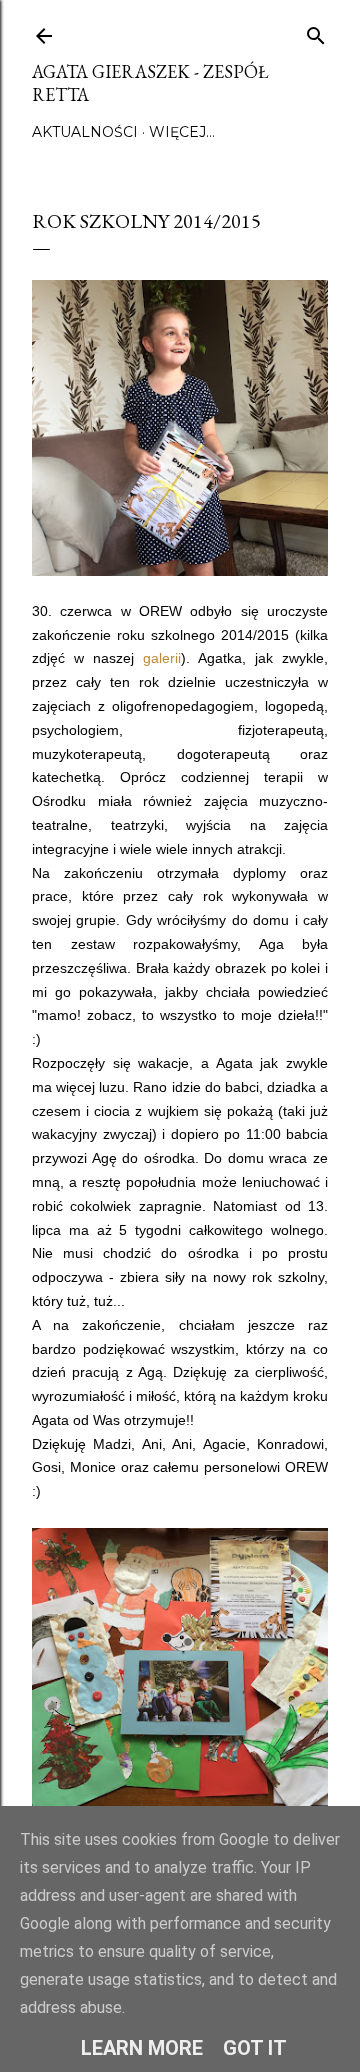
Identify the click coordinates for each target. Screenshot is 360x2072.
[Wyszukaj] (316, 31)
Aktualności (85, 132)
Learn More (142, 2048)
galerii (162, 658)
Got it (255, 2048)
